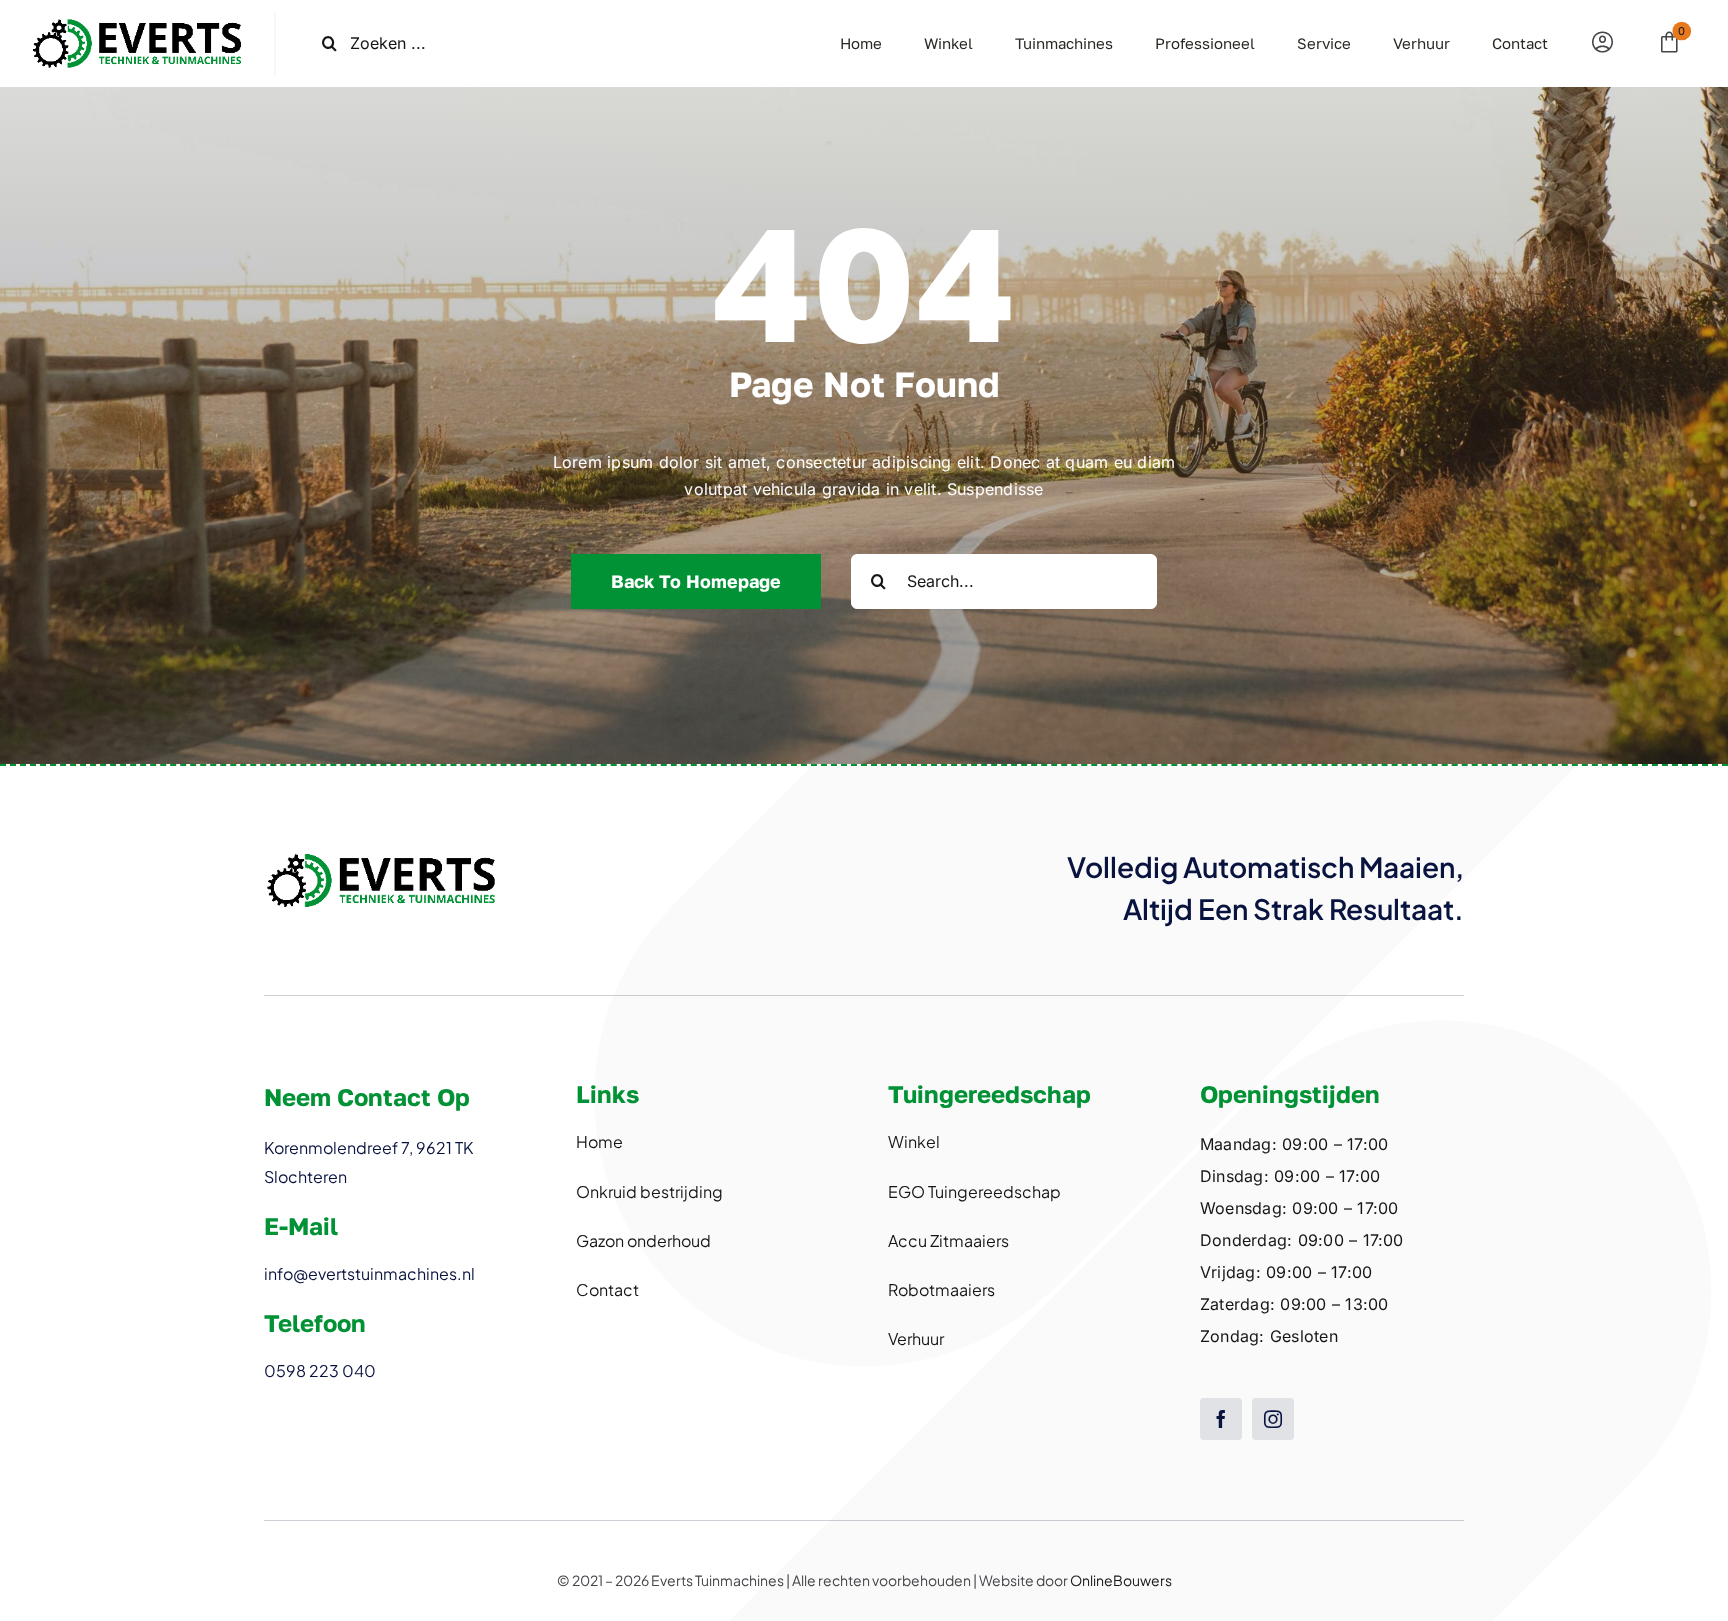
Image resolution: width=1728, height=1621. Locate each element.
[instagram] (1273, 1419)
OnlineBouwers (1121, 1580)
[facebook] (1221, 1419)
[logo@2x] (137, 20)
